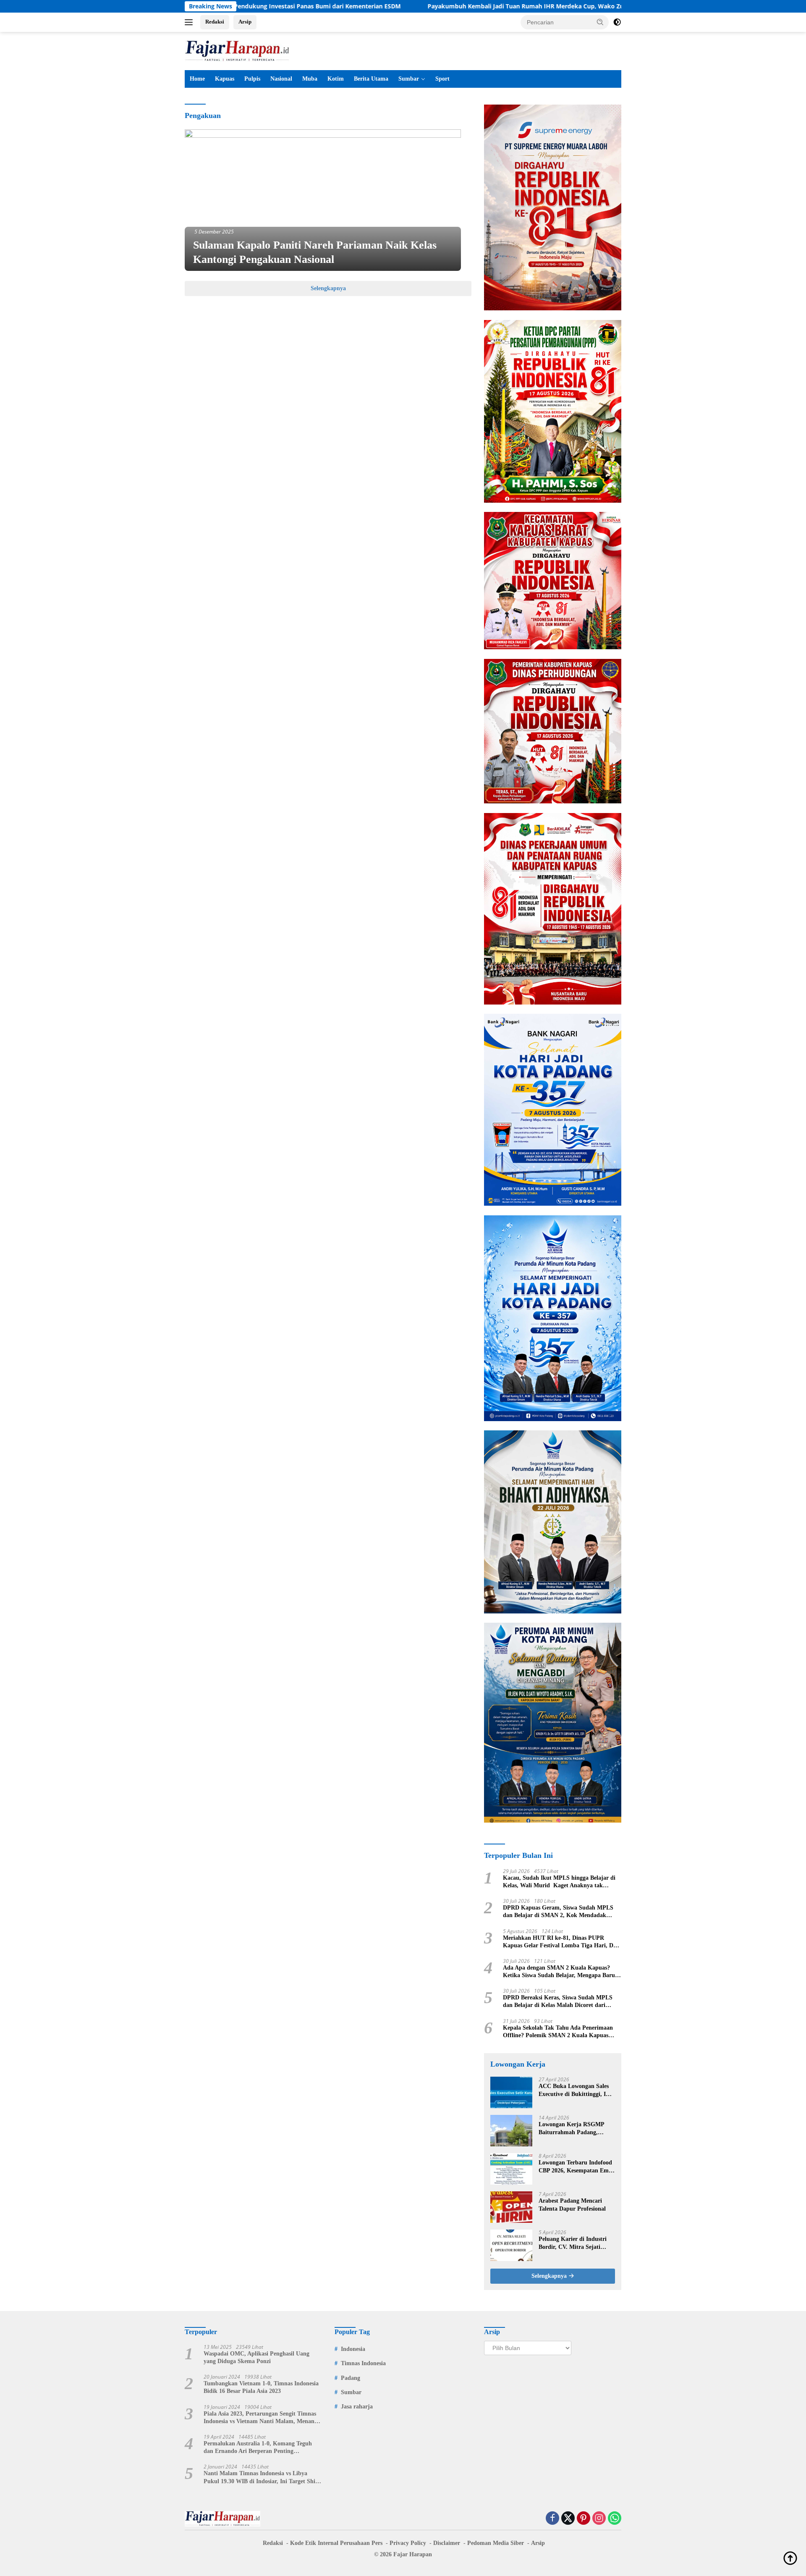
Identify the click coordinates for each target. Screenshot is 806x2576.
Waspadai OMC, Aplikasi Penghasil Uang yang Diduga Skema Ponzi (256, 2357)
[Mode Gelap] (617, 22)
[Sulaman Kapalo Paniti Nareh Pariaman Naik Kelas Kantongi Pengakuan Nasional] (323, 200)
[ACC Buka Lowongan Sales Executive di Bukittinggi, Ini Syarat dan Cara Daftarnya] (511, 2092)
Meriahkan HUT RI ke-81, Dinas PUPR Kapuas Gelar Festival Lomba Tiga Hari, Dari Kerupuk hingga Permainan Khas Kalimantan (562, 1942)
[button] (600, 22)
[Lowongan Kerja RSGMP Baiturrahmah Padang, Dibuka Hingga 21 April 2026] (511, 2131)
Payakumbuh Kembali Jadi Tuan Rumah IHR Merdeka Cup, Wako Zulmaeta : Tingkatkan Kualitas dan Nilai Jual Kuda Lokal (480, 6)
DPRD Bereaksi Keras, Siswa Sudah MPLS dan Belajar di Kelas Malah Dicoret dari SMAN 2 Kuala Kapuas (558, 2002)
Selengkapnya (328, 288)
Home (197, 79)
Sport (442, 79)
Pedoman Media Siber (496, 2543)
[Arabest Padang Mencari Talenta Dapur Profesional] (511, 2207)
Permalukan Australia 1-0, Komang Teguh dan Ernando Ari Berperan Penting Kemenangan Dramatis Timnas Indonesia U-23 (260, 2448)
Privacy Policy (408, 2543)
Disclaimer (447, 2543)
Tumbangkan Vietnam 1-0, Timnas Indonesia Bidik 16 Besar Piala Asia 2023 (261, 2387)
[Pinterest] (584, 2519)
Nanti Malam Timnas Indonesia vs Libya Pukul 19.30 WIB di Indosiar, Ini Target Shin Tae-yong (261, 2478)
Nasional (281, 79)
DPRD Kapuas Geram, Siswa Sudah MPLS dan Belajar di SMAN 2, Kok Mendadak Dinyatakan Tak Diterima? (558, 1912)
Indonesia (353, 2349)
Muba (310, 79)
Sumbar (409, 79)
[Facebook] (552, 2519)
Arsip (245, 22)
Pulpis (252, 79)
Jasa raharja (357, 2407)
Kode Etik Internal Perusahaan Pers (336, 2543)
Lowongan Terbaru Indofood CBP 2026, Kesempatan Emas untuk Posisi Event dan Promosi (576, 2167)
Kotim (336, 79)
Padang (351, 2378)
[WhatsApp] (615, 2519)
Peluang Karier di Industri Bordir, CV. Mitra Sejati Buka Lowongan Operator (573, 2243)
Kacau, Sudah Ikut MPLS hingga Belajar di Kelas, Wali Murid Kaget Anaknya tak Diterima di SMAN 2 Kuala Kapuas (559, 1882)
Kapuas (225, 79)
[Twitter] (568, 2519)
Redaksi (215, 22)
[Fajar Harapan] (237, 50)
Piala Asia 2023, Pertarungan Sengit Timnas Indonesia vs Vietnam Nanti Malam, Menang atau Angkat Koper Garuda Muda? (260, 2418)
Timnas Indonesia (363, 2363)
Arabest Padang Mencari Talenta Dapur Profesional (572, 2205)
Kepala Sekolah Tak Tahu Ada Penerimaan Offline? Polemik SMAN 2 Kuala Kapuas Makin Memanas (558, 2032)
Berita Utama (371, 79)
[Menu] (190, 22)
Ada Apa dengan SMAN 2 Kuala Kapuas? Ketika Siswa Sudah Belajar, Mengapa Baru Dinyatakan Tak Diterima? (559, 1972)
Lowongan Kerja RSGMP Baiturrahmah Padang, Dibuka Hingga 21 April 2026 (576, 2129)
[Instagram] (599, 2519)
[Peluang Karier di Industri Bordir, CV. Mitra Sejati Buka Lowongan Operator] (511, 2245)
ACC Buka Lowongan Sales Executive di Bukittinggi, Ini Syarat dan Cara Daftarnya (575, 2090)
